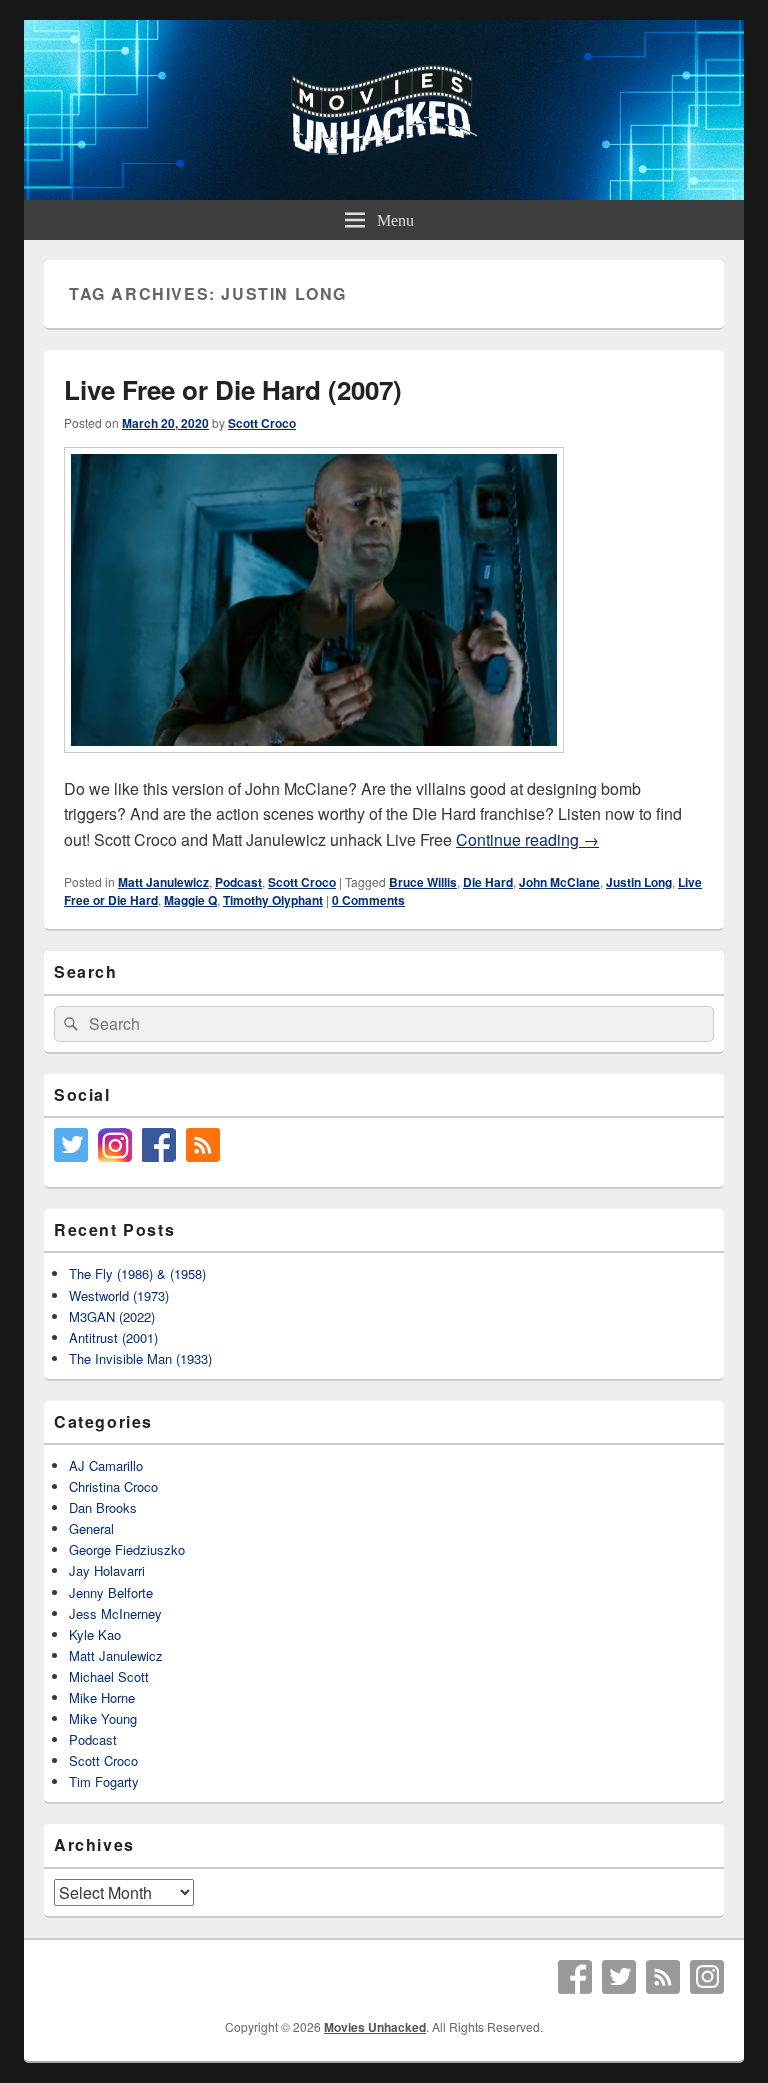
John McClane (559, 882)
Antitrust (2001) (113, 1337)
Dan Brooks (103, 1507)
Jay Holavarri (107, 1570)
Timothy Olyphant (273, 900)
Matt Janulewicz (163, 882)
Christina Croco (113, 1486)
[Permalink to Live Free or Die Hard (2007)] (314, 762)
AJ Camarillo (106, 1465)
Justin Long (639, 882)
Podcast (238, 882)
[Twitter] (619, 1977)
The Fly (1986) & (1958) (137, 1273)
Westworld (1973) (119, 1295)
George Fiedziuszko (127, 1549)
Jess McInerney (115, 1613)
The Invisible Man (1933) (140, 1358)
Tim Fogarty (104, 1781)
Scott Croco (262, 423)
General (91, 1528)
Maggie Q (190, 900)
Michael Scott (109, 1676)
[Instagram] (707, 1977)
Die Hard (488, 882)
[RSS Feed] (663, 1977)
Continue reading (527, 839)
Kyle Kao (95, 1634)
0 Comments (368, 900)
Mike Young (103, 1718)
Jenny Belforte (111, 1592)
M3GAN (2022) (112, 1316)
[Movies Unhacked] (384, 193)
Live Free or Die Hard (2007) (233, 389)
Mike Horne (102, 1697)
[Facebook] (575, 1977)
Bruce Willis (423, 882)
